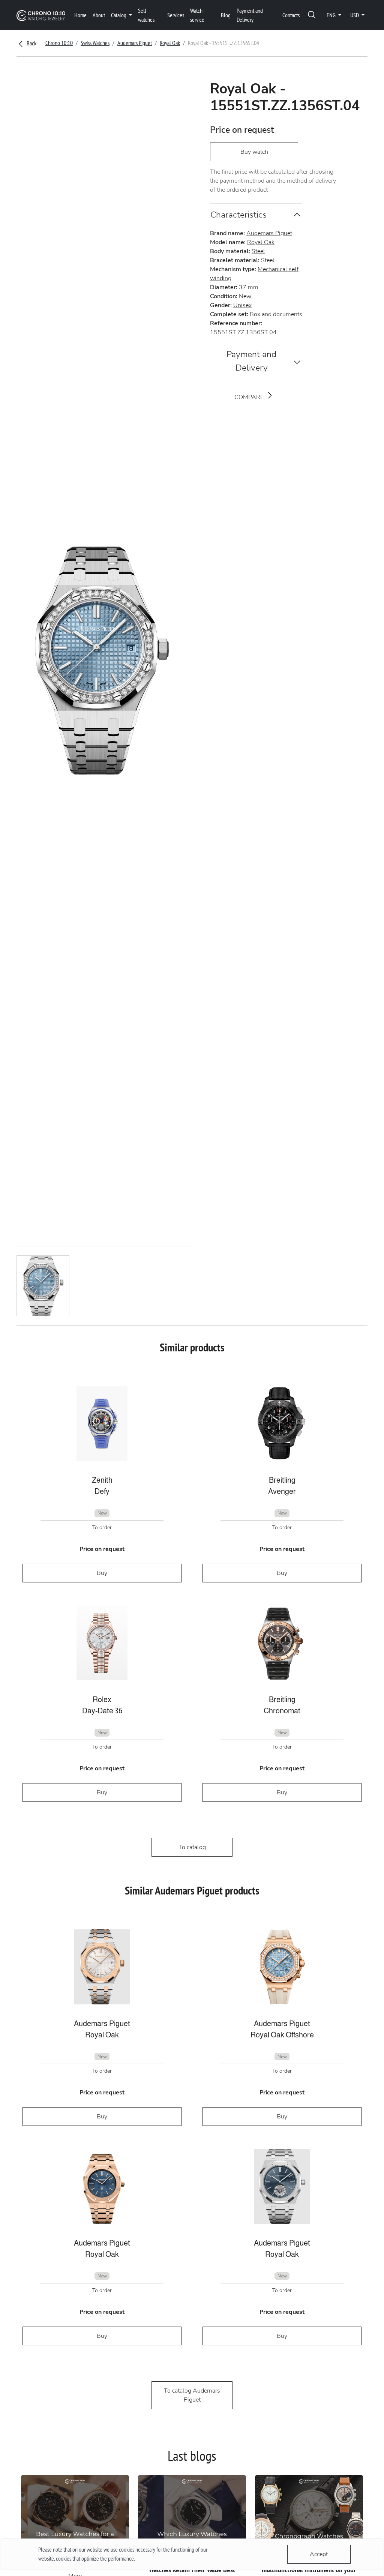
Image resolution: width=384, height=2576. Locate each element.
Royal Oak (170, 43)
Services (176, 15)
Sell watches (146, 15)
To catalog (192, 1847)
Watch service (197, 15)
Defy (102, 1491)
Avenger (282, 1491)
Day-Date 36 (102, 1711)
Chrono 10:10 (59, 43)
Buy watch (254, 152)
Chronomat (282, 1711)
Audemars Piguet (135, 43)
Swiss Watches (95, 43)
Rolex (102, 1699)
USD (355, 15)
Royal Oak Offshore (282, 2035)
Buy (102, 1573)
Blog (226, 15)
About (99, 15)
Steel (258, 251)
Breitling (282, 1480)
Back (31, 43)
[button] (312, 15)
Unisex (242, 305)
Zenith (102, 1480)
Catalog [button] (119, 15)
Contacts (291, 15)
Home (80, 15)
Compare (250, 397)
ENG (332, 15)
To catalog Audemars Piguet (192, 2395)
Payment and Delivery (250, 15)
